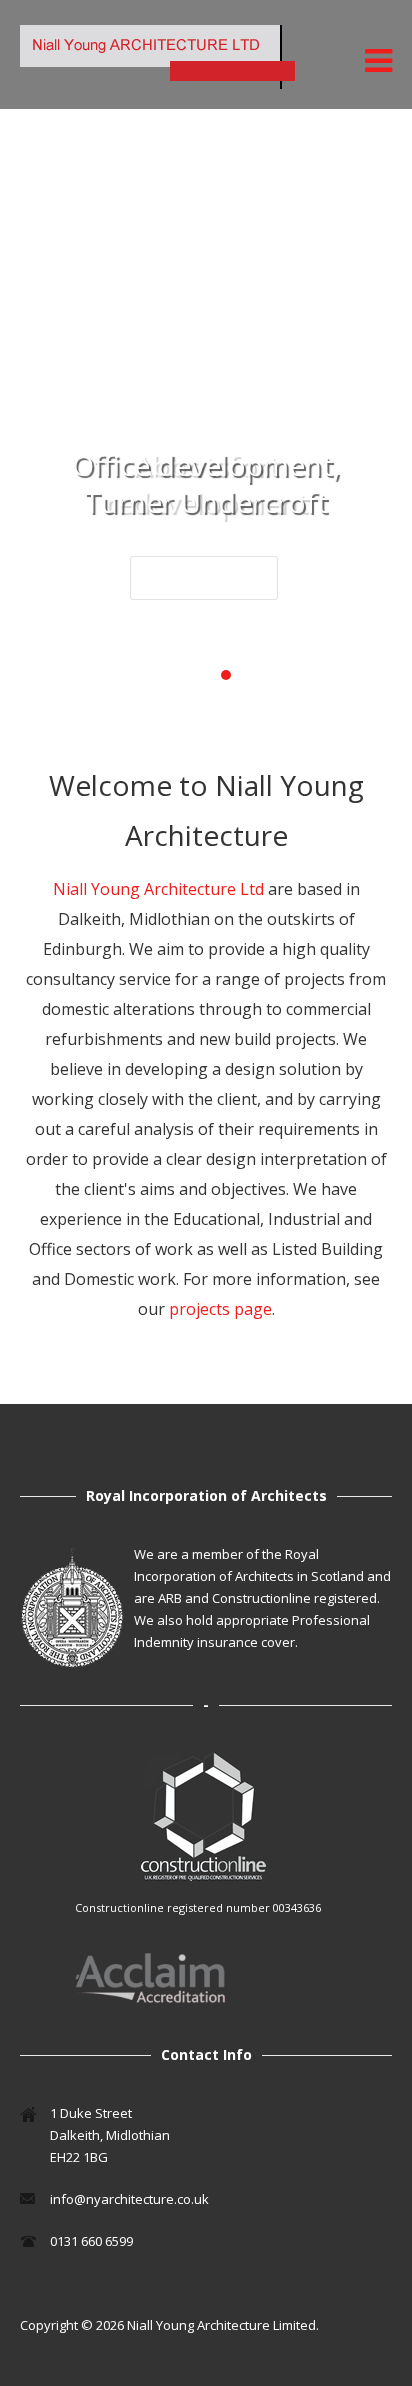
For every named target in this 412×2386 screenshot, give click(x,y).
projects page (220, 1309)
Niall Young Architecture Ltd (160, 889)
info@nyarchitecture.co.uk (129, 2199)
